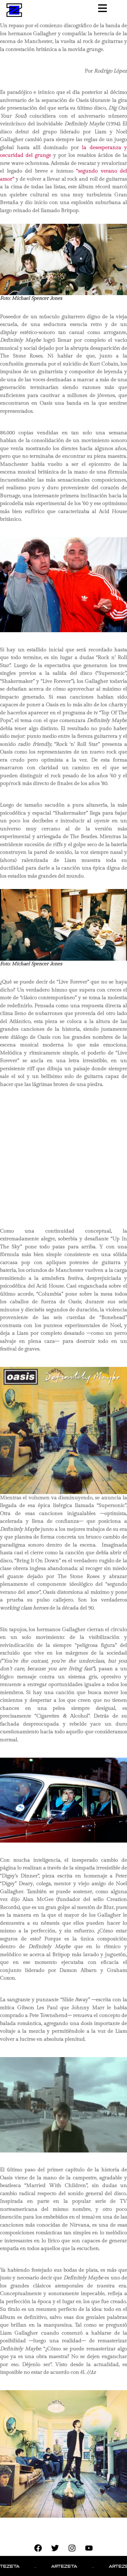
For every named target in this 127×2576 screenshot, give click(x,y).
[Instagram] (72, 2548)
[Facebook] (38, 2548)
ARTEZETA (38, 2566)
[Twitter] (55, 2548)
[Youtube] (89, 2548)
